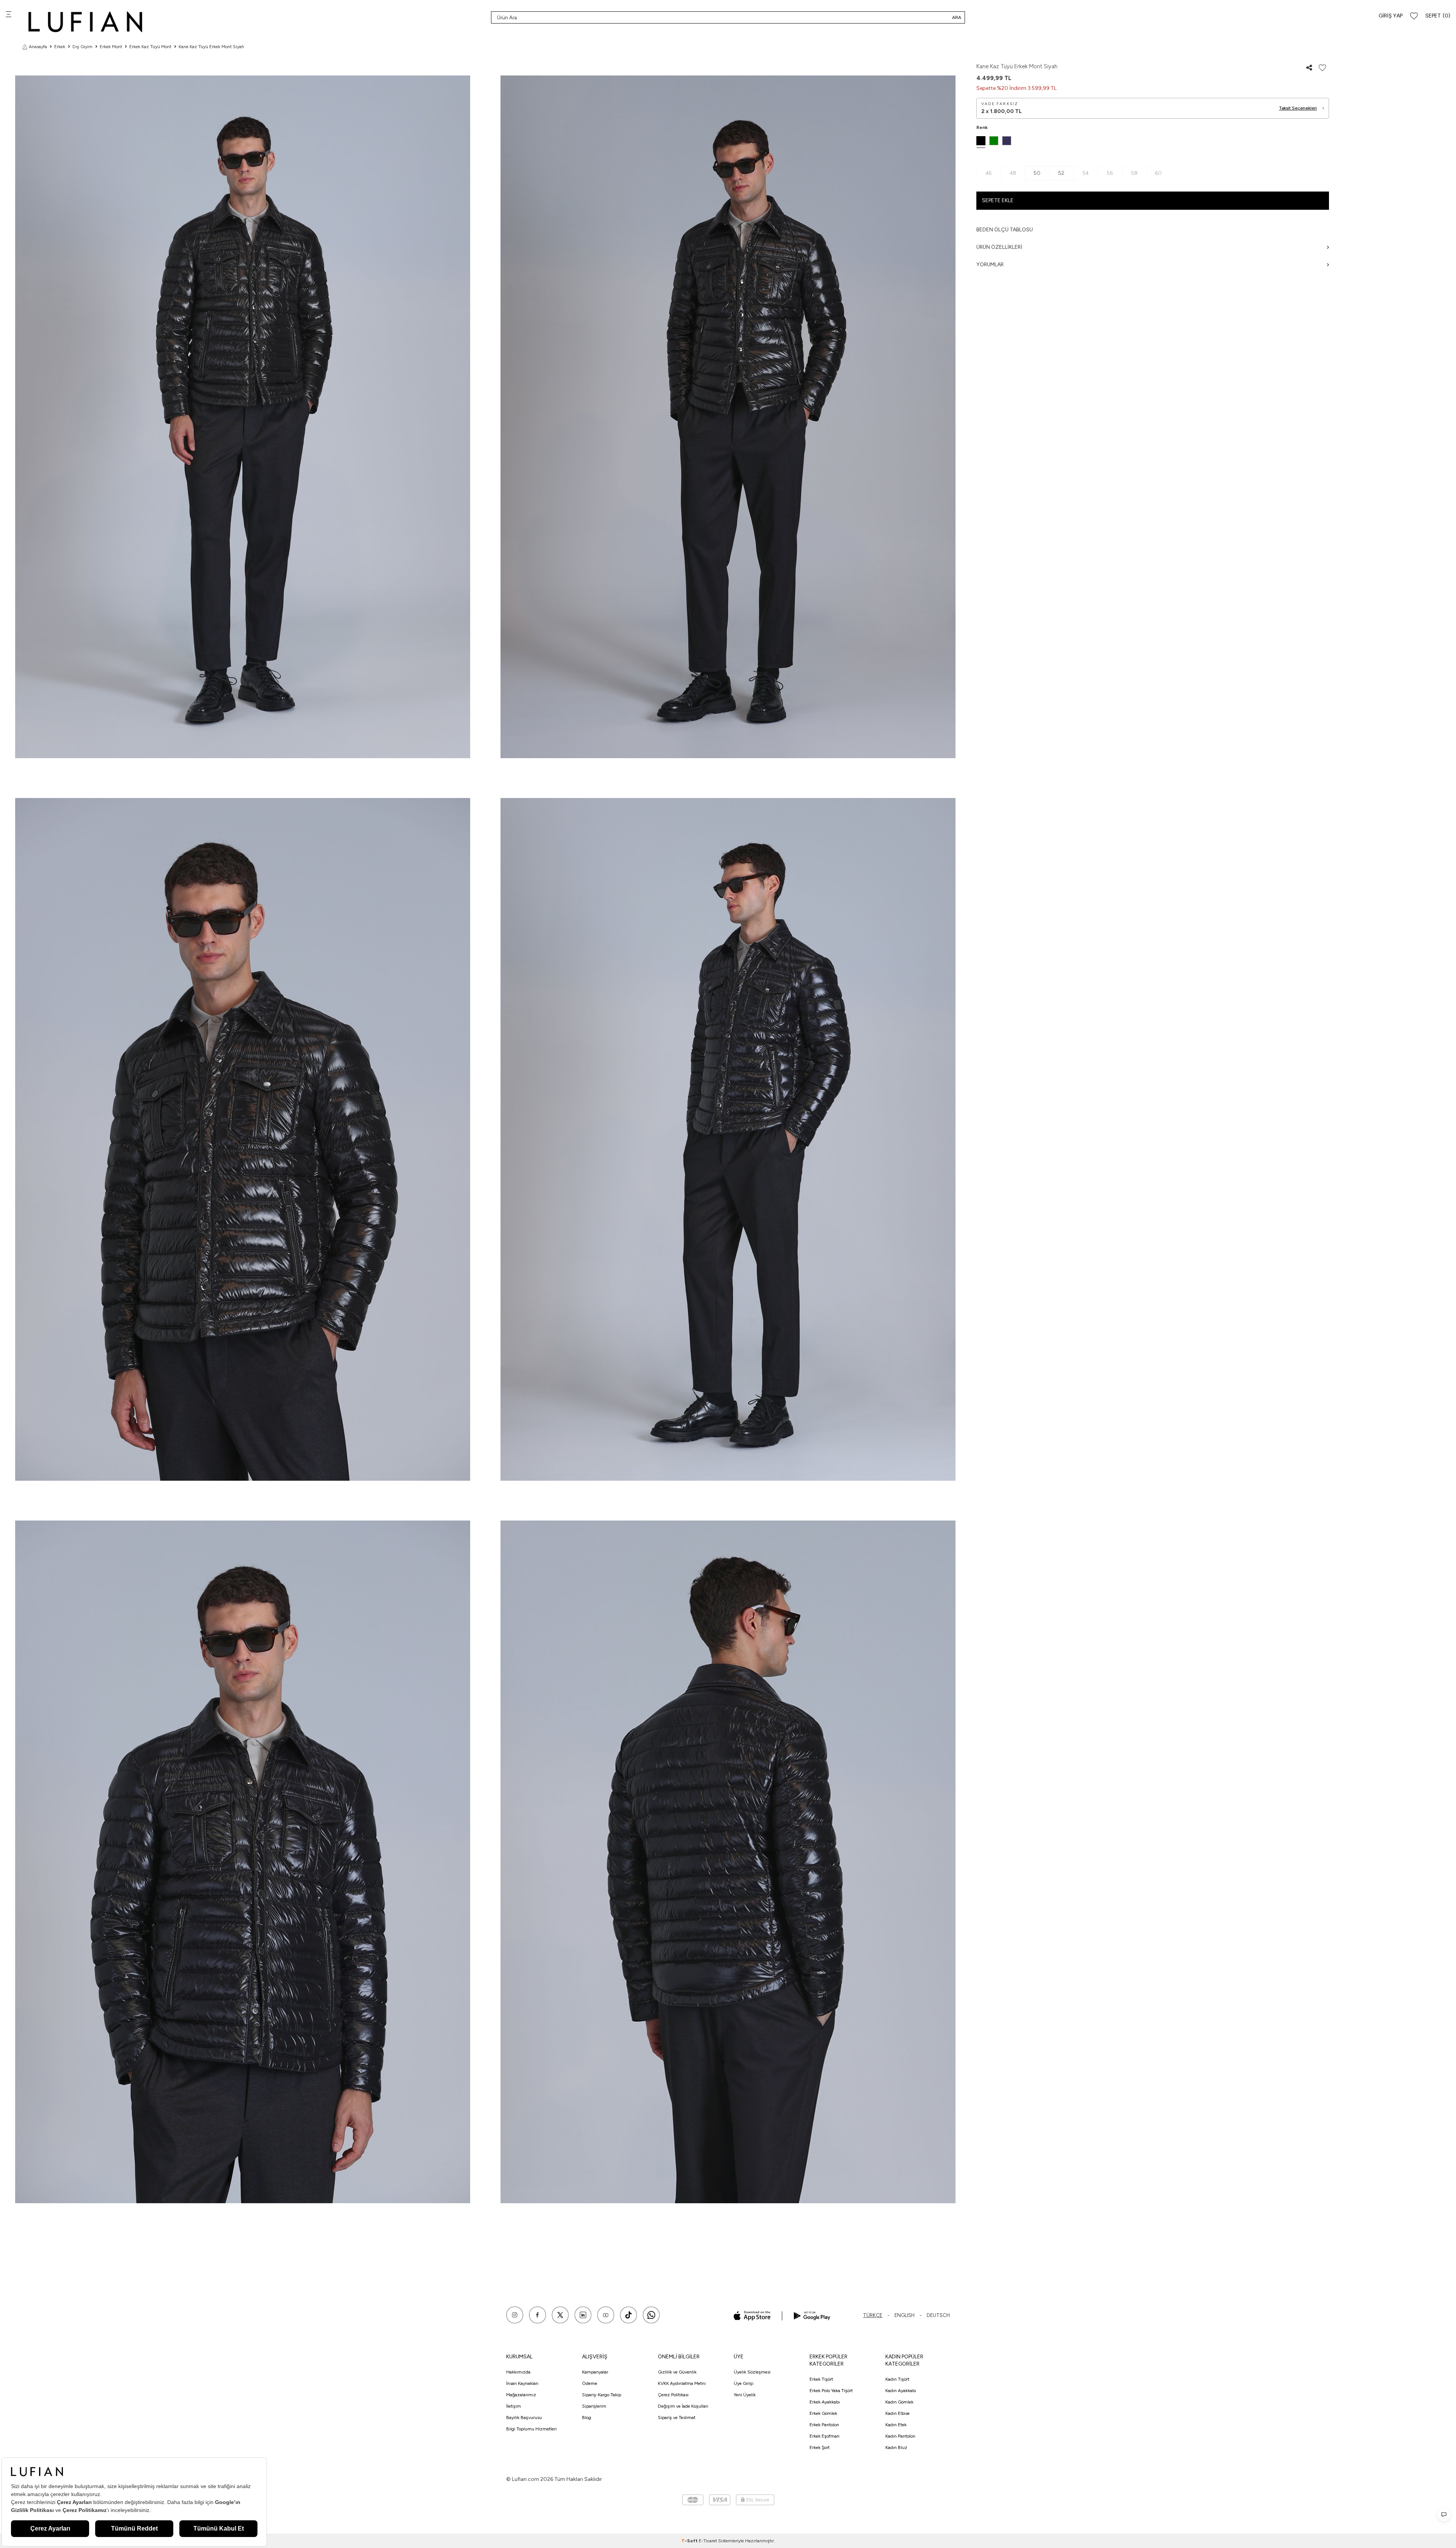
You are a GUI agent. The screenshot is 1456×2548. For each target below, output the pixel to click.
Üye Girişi (744, 2383)
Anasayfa (38, 47)
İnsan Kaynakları (522, 2383)
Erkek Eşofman (824, 2436)
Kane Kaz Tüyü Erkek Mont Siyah (211, 47)
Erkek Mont (111, 47)
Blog (587, 2418)
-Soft (690, 2541)
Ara (957, 17)
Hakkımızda (518, 2372)
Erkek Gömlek (823, 2413)
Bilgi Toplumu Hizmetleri (531, 2429)
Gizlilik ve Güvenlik (677, 2372)
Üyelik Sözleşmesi (752, 2372)
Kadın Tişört (897, 2379)
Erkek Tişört (821, 2379)
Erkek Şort (820, 2447)
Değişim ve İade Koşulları (683, 2406)
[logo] (85, 22)
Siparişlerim (594, 2406)
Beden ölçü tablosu (1005, 230)
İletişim (514, 2406)
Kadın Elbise (897, 2413)
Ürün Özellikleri (999, 247)
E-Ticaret (708, 2541)
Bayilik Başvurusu (524, 2418)
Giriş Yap (1391, 16)
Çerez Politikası (673, 2395)
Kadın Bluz (896, 2447)
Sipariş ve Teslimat (677, 2418)
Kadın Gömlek (899, 2402)
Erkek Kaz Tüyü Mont (150, 47)
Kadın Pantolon (900, 2436)
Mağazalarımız (521, 2395)
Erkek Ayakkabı (825, 2402)
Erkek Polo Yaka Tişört (831, 2391)
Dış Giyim (82, 47)
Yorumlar (990, 265)
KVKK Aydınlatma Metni (682, 2383)
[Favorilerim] (1414, 16)
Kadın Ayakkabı (901, 2391)
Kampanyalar (595, 2372)
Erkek (60, 47)
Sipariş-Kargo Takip (602, 2395)
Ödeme (590, 2383)
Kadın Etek (896, 2425)
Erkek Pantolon (824, 2425)
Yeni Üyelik (745, 2395)
